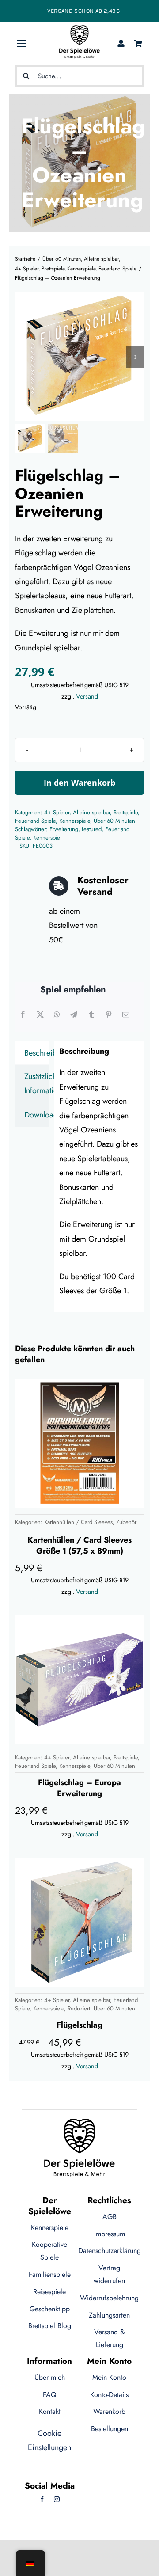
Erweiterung (64, 829)
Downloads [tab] (36, 1115)
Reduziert (79, 2008)
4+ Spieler (57, 812)
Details (42, 1500)
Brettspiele (126, 812)
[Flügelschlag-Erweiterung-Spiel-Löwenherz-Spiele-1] (79, 356)
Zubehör (126, 1522)
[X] (40, 1015)
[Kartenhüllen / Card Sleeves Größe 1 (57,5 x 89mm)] (79, 1443)
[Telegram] (74, 1015)
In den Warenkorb (79, 783)
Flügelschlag (79, 2025)
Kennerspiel (47, 838)
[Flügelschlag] (79, 1922)
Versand (87, 696)
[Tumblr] (91, 1015)
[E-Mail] (126, 1015)
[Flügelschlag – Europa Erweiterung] (79, 1680)
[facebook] (42, 2499)
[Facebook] (23, 1015)
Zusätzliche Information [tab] (36, 1083)
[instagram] (57, 2499)
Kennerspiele (75, 821)
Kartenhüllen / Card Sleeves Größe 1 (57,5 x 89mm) (79, 1545)
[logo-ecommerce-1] (79, 29)
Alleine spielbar (91, 812)
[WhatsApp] (57, 1015)
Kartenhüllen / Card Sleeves (78, 1522)
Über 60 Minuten (114, 821)
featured (92, 829)
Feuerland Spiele (35, 821)
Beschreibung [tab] (36, 1053)
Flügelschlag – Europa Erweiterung (79, 1788)
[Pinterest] (109, 1015)
